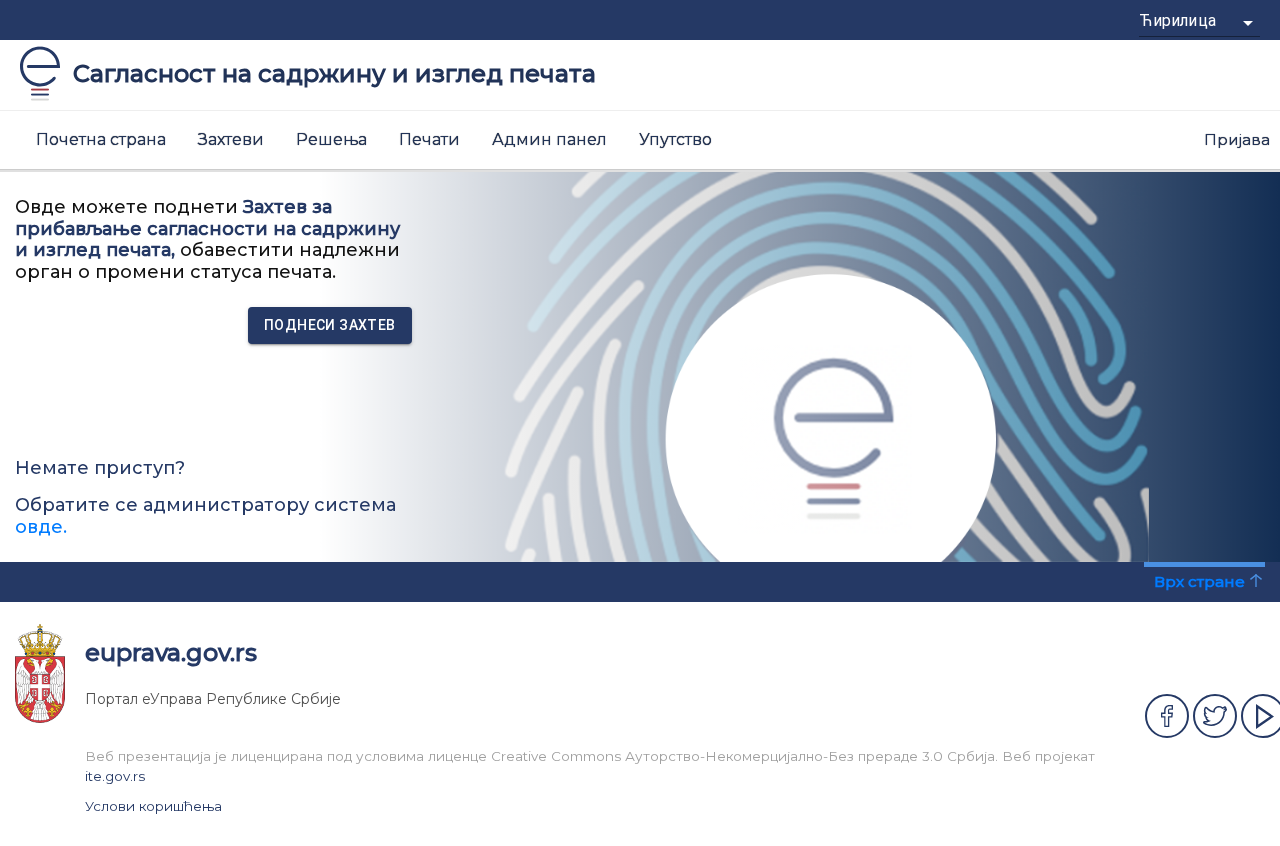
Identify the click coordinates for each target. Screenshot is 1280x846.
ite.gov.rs (115, 776)
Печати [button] (429, 139)
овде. (41, 527)
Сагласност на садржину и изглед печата (334, 73)
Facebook (1167, 716)
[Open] (1248, 23)
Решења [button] (331, 139)
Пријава (1237, 139)
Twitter (1215, 716)
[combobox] (1199, 28)
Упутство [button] (675, 139)
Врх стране (1199, 581)
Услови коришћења (153, 806)
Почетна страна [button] (101, 139)
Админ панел (549, 139)
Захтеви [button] (231, 139)
